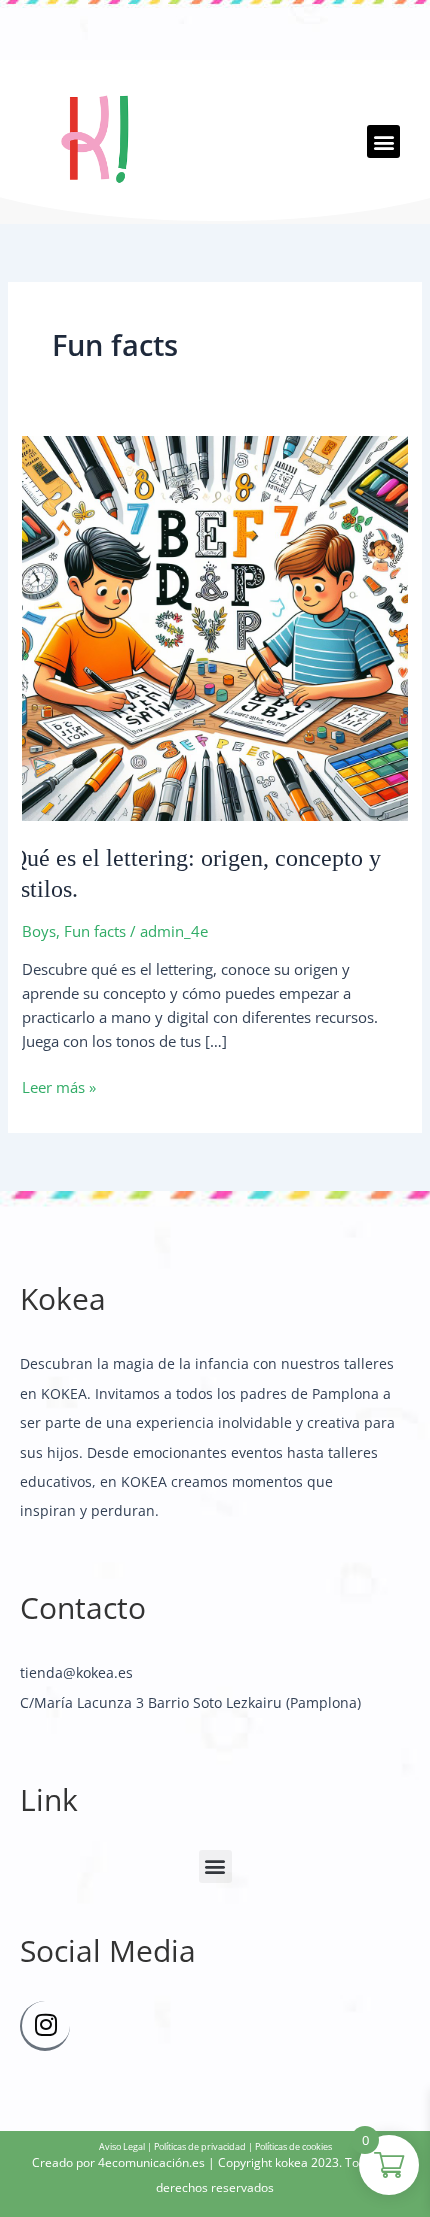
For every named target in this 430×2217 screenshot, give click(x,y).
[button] (383, 141)
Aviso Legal (122, 2146)
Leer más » (59, 1086)
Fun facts (95, 931)
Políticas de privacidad (200, 2146)
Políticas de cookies (293, 2146)
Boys (39, 931)
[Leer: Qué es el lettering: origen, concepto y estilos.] (214, 626)
